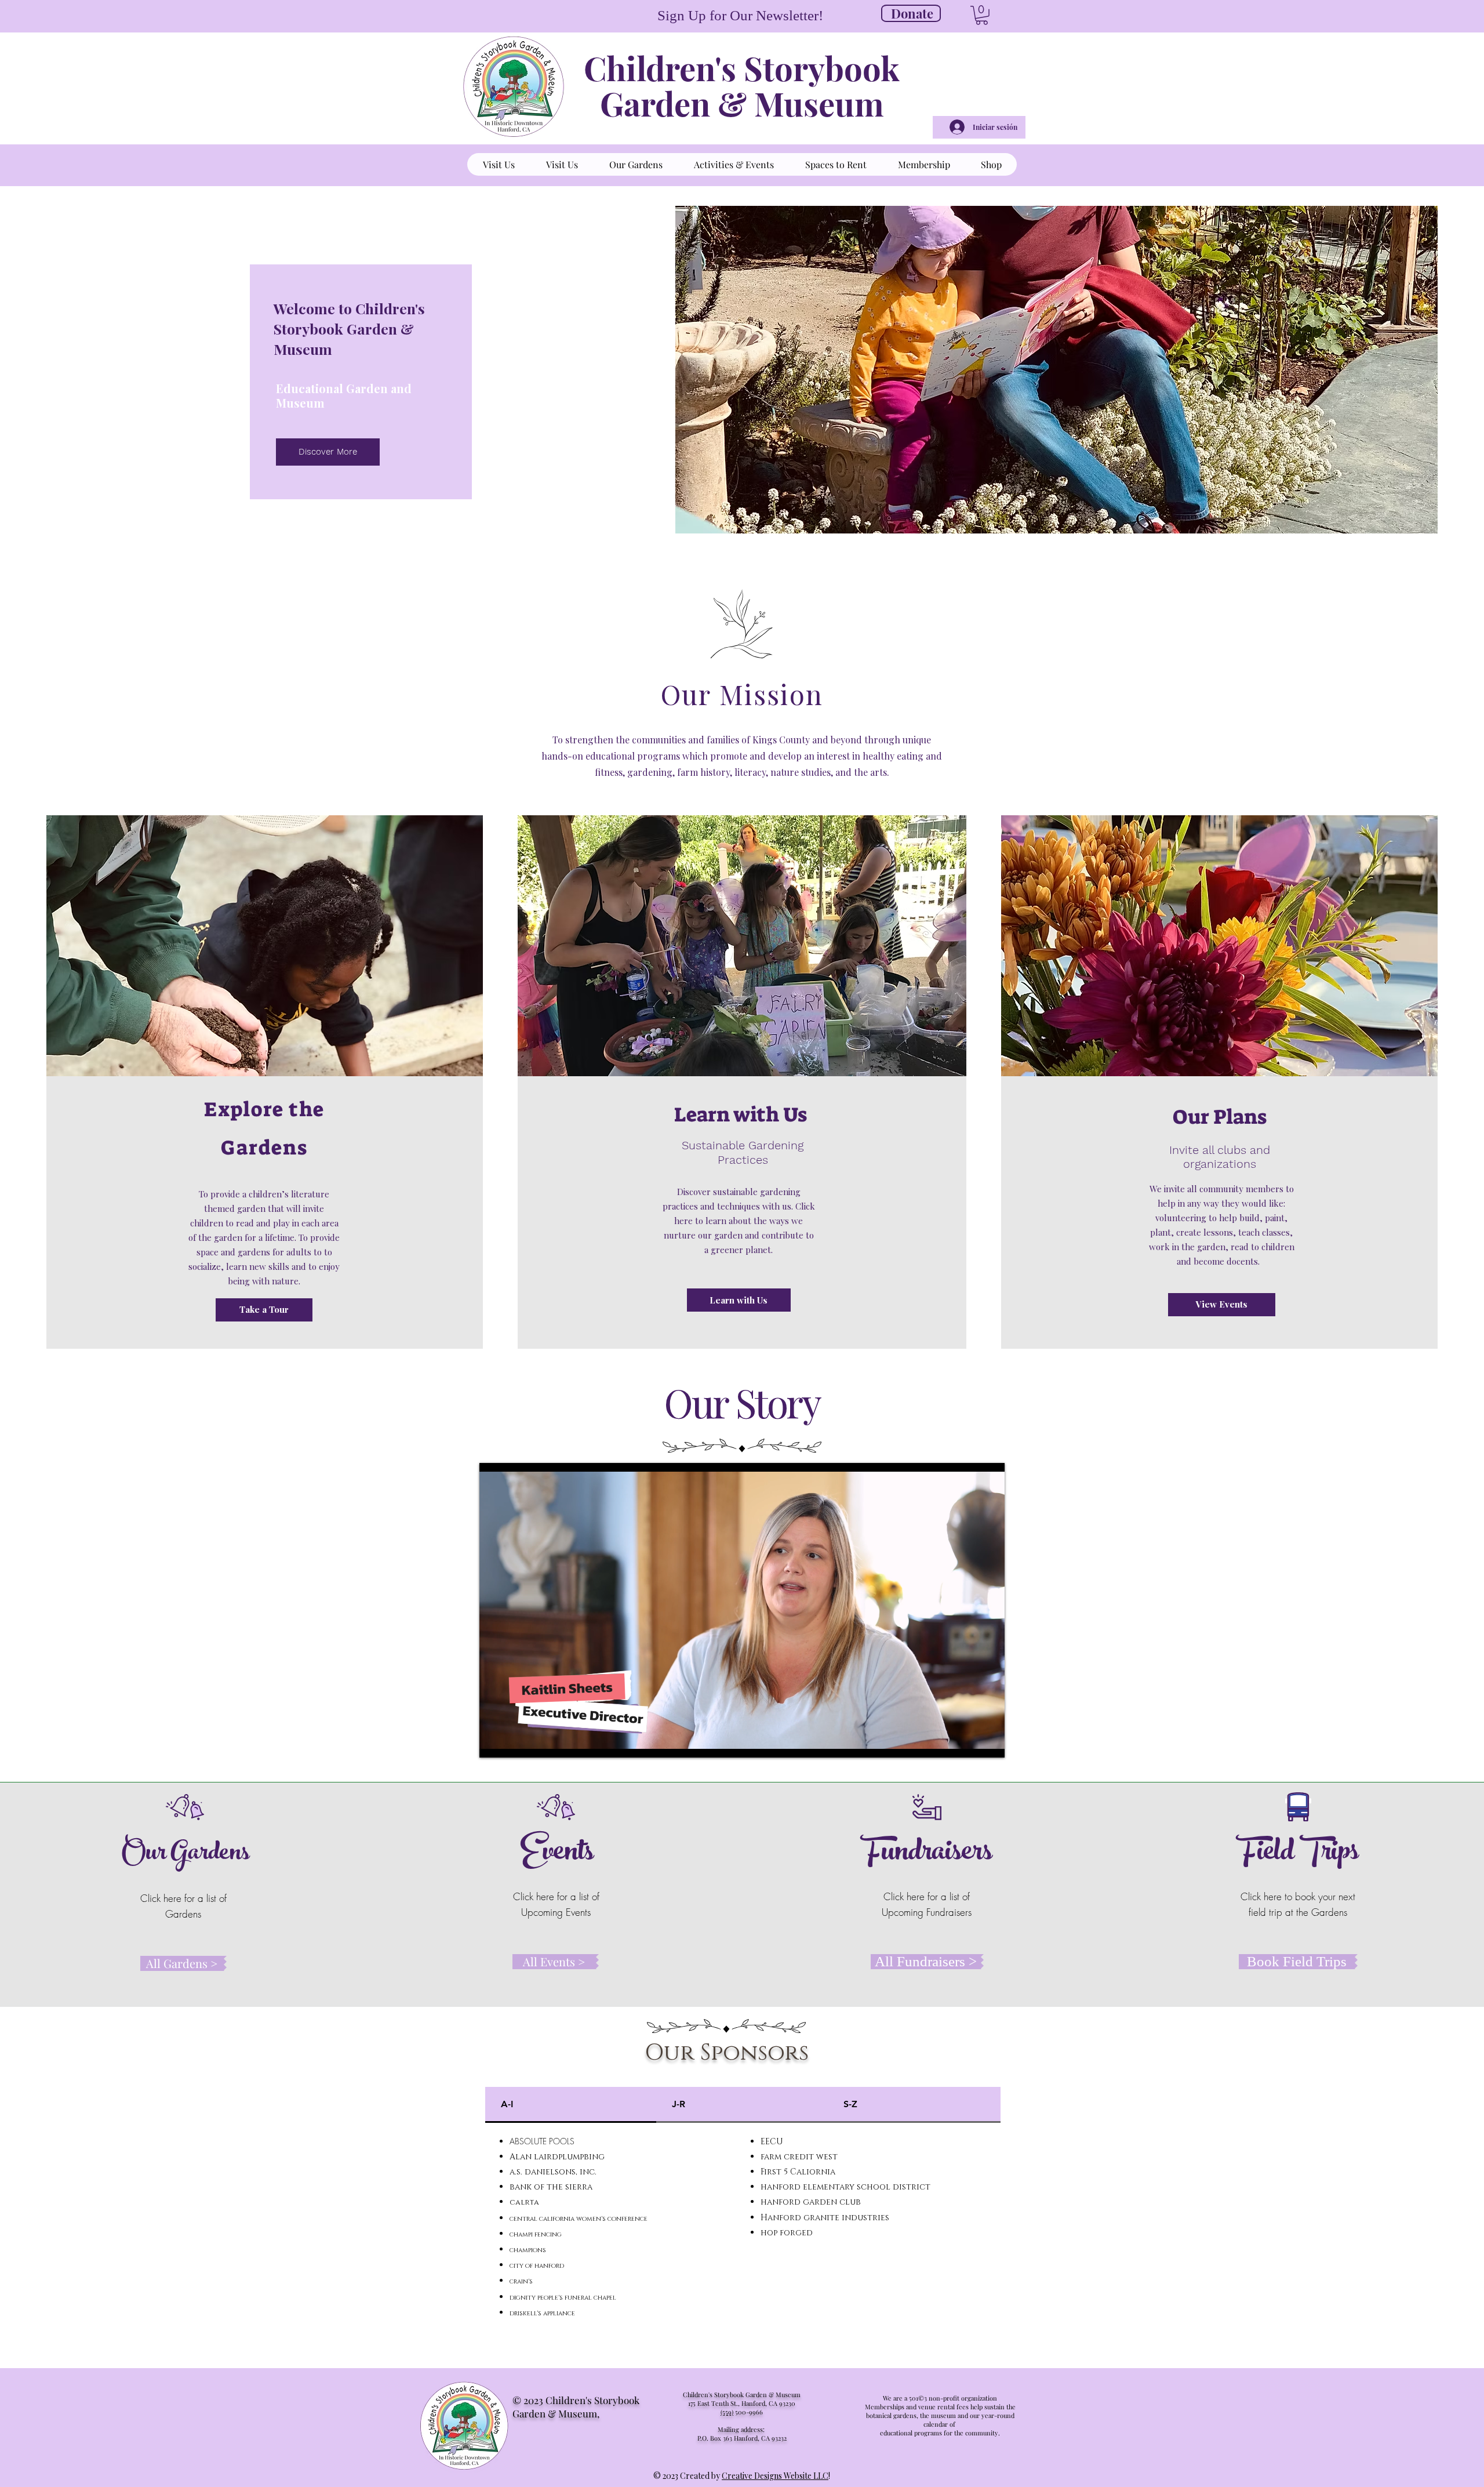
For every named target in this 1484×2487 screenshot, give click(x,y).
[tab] (571, 2105)
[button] (982, 15)
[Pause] (494, 1742)
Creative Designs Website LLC (775, 2476)
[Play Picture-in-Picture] (969, 1742)
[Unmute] (514, 1742)
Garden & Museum (742, 103)
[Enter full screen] (989, 1742)
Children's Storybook (742, 68)
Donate (912, 13)
